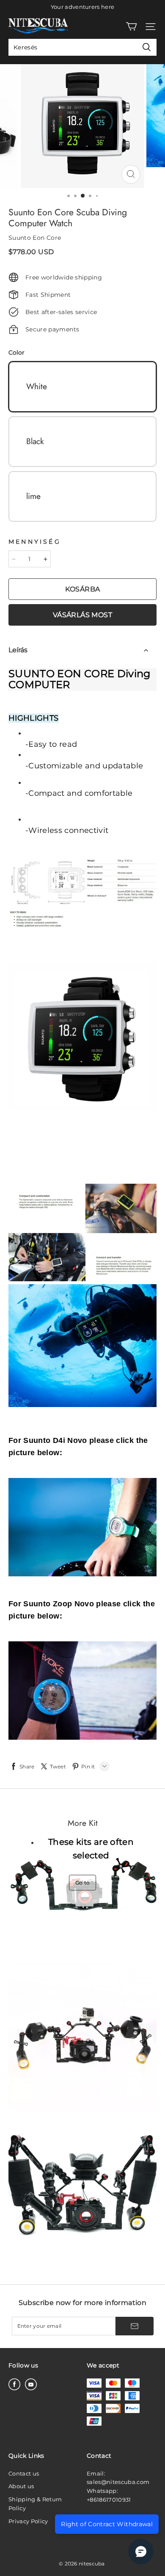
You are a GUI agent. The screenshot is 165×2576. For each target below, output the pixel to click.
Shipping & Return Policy (35, 2504)
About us (21, 2486)
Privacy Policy (28, 2521)
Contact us (24, 2473)
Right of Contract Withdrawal (107, 2524)
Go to (83, 1883)
